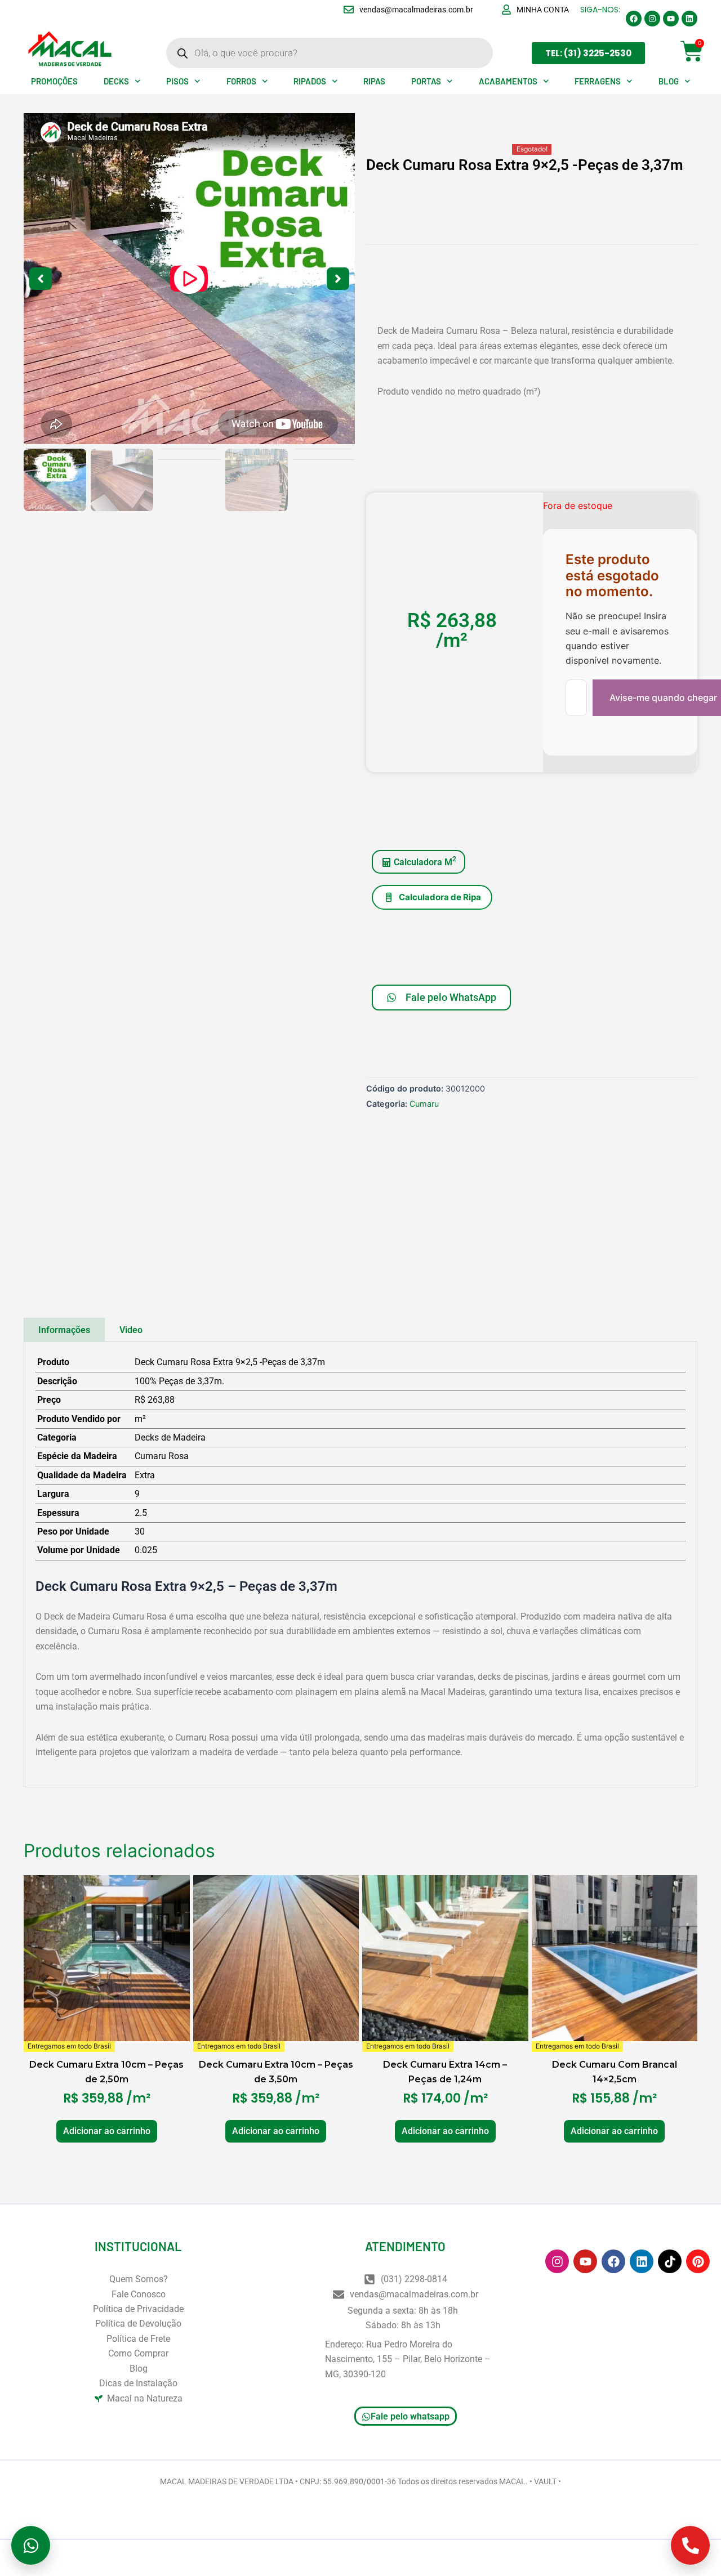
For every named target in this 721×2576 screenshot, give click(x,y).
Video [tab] (131, 1330)
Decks (116, 81)
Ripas (374, 81)
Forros (241, 81)
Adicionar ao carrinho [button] (107, 2131)
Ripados (310, 81)
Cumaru (424, 1104)
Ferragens (598, 81)
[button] (189, 279)
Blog (669, 81)
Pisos (177, 81)
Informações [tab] (64, 1330)
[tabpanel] (360, 1565)
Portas (426, 81)
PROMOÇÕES (54, 81)
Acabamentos (508, 81)
